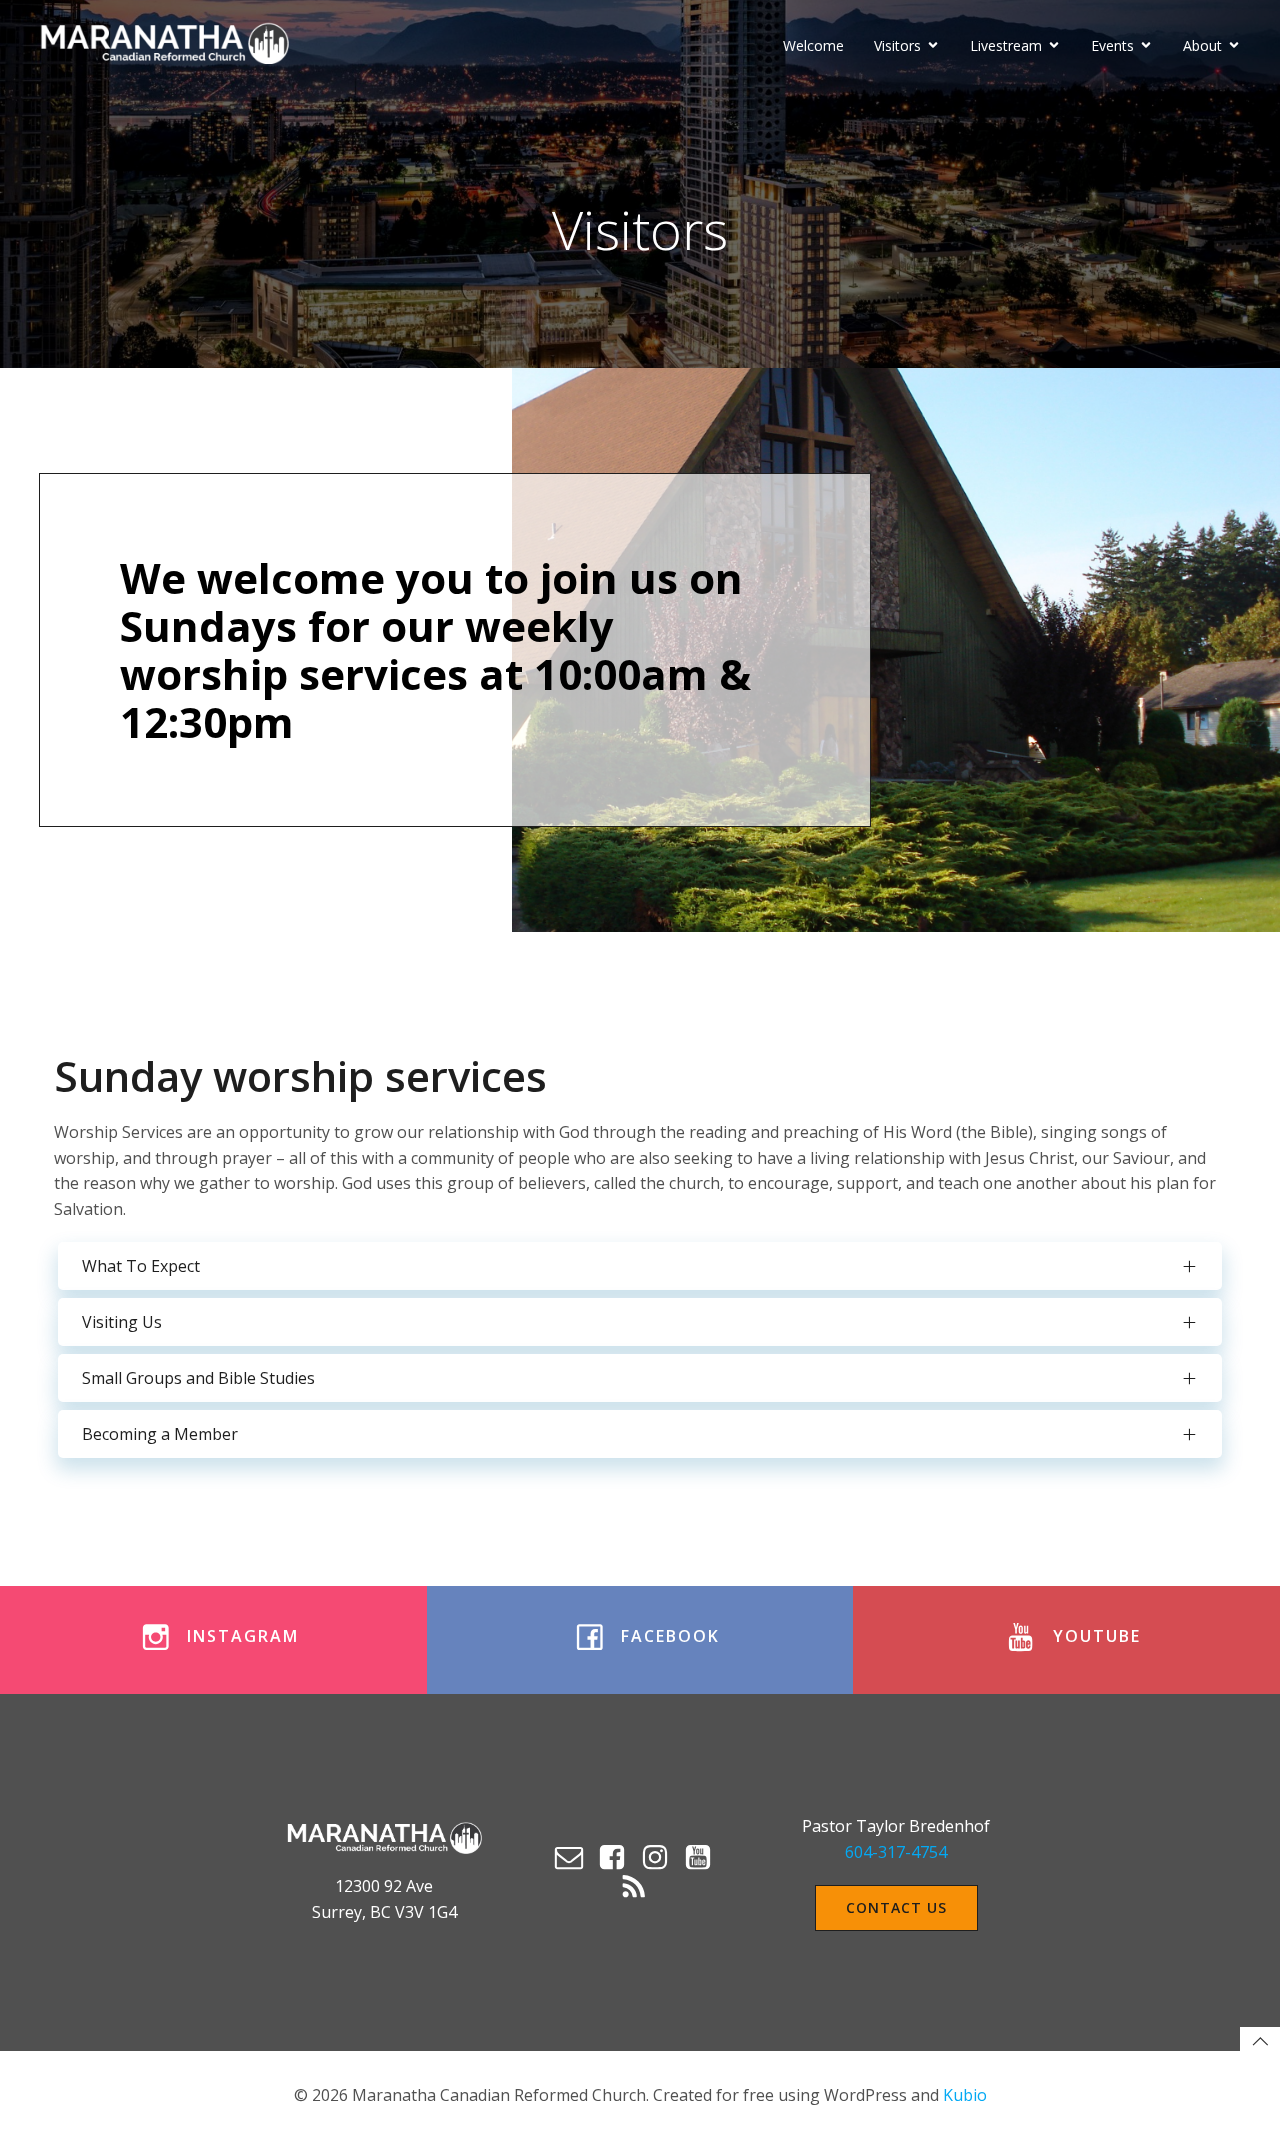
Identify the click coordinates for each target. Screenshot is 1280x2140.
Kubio (965, 2095)
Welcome (813, 45)
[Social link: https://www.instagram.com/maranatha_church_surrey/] (661, 1858)
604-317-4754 (896, 1852)
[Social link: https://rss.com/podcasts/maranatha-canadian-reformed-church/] (640, 1888)
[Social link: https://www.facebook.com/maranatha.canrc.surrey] (618, 1858)
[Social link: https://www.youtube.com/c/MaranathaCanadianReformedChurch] (704, 1858)
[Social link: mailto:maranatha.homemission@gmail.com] (575, 1858)
